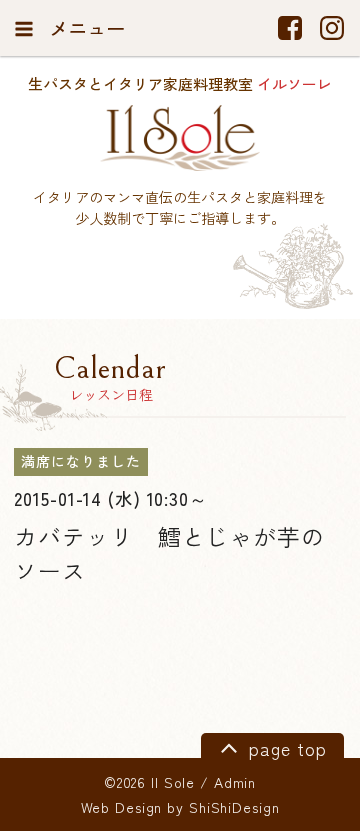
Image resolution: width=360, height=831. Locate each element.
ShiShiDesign (234, 807)
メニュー (84, 28)
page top (284, 747)
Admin (235, 782)
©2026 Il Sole (149, 782)
